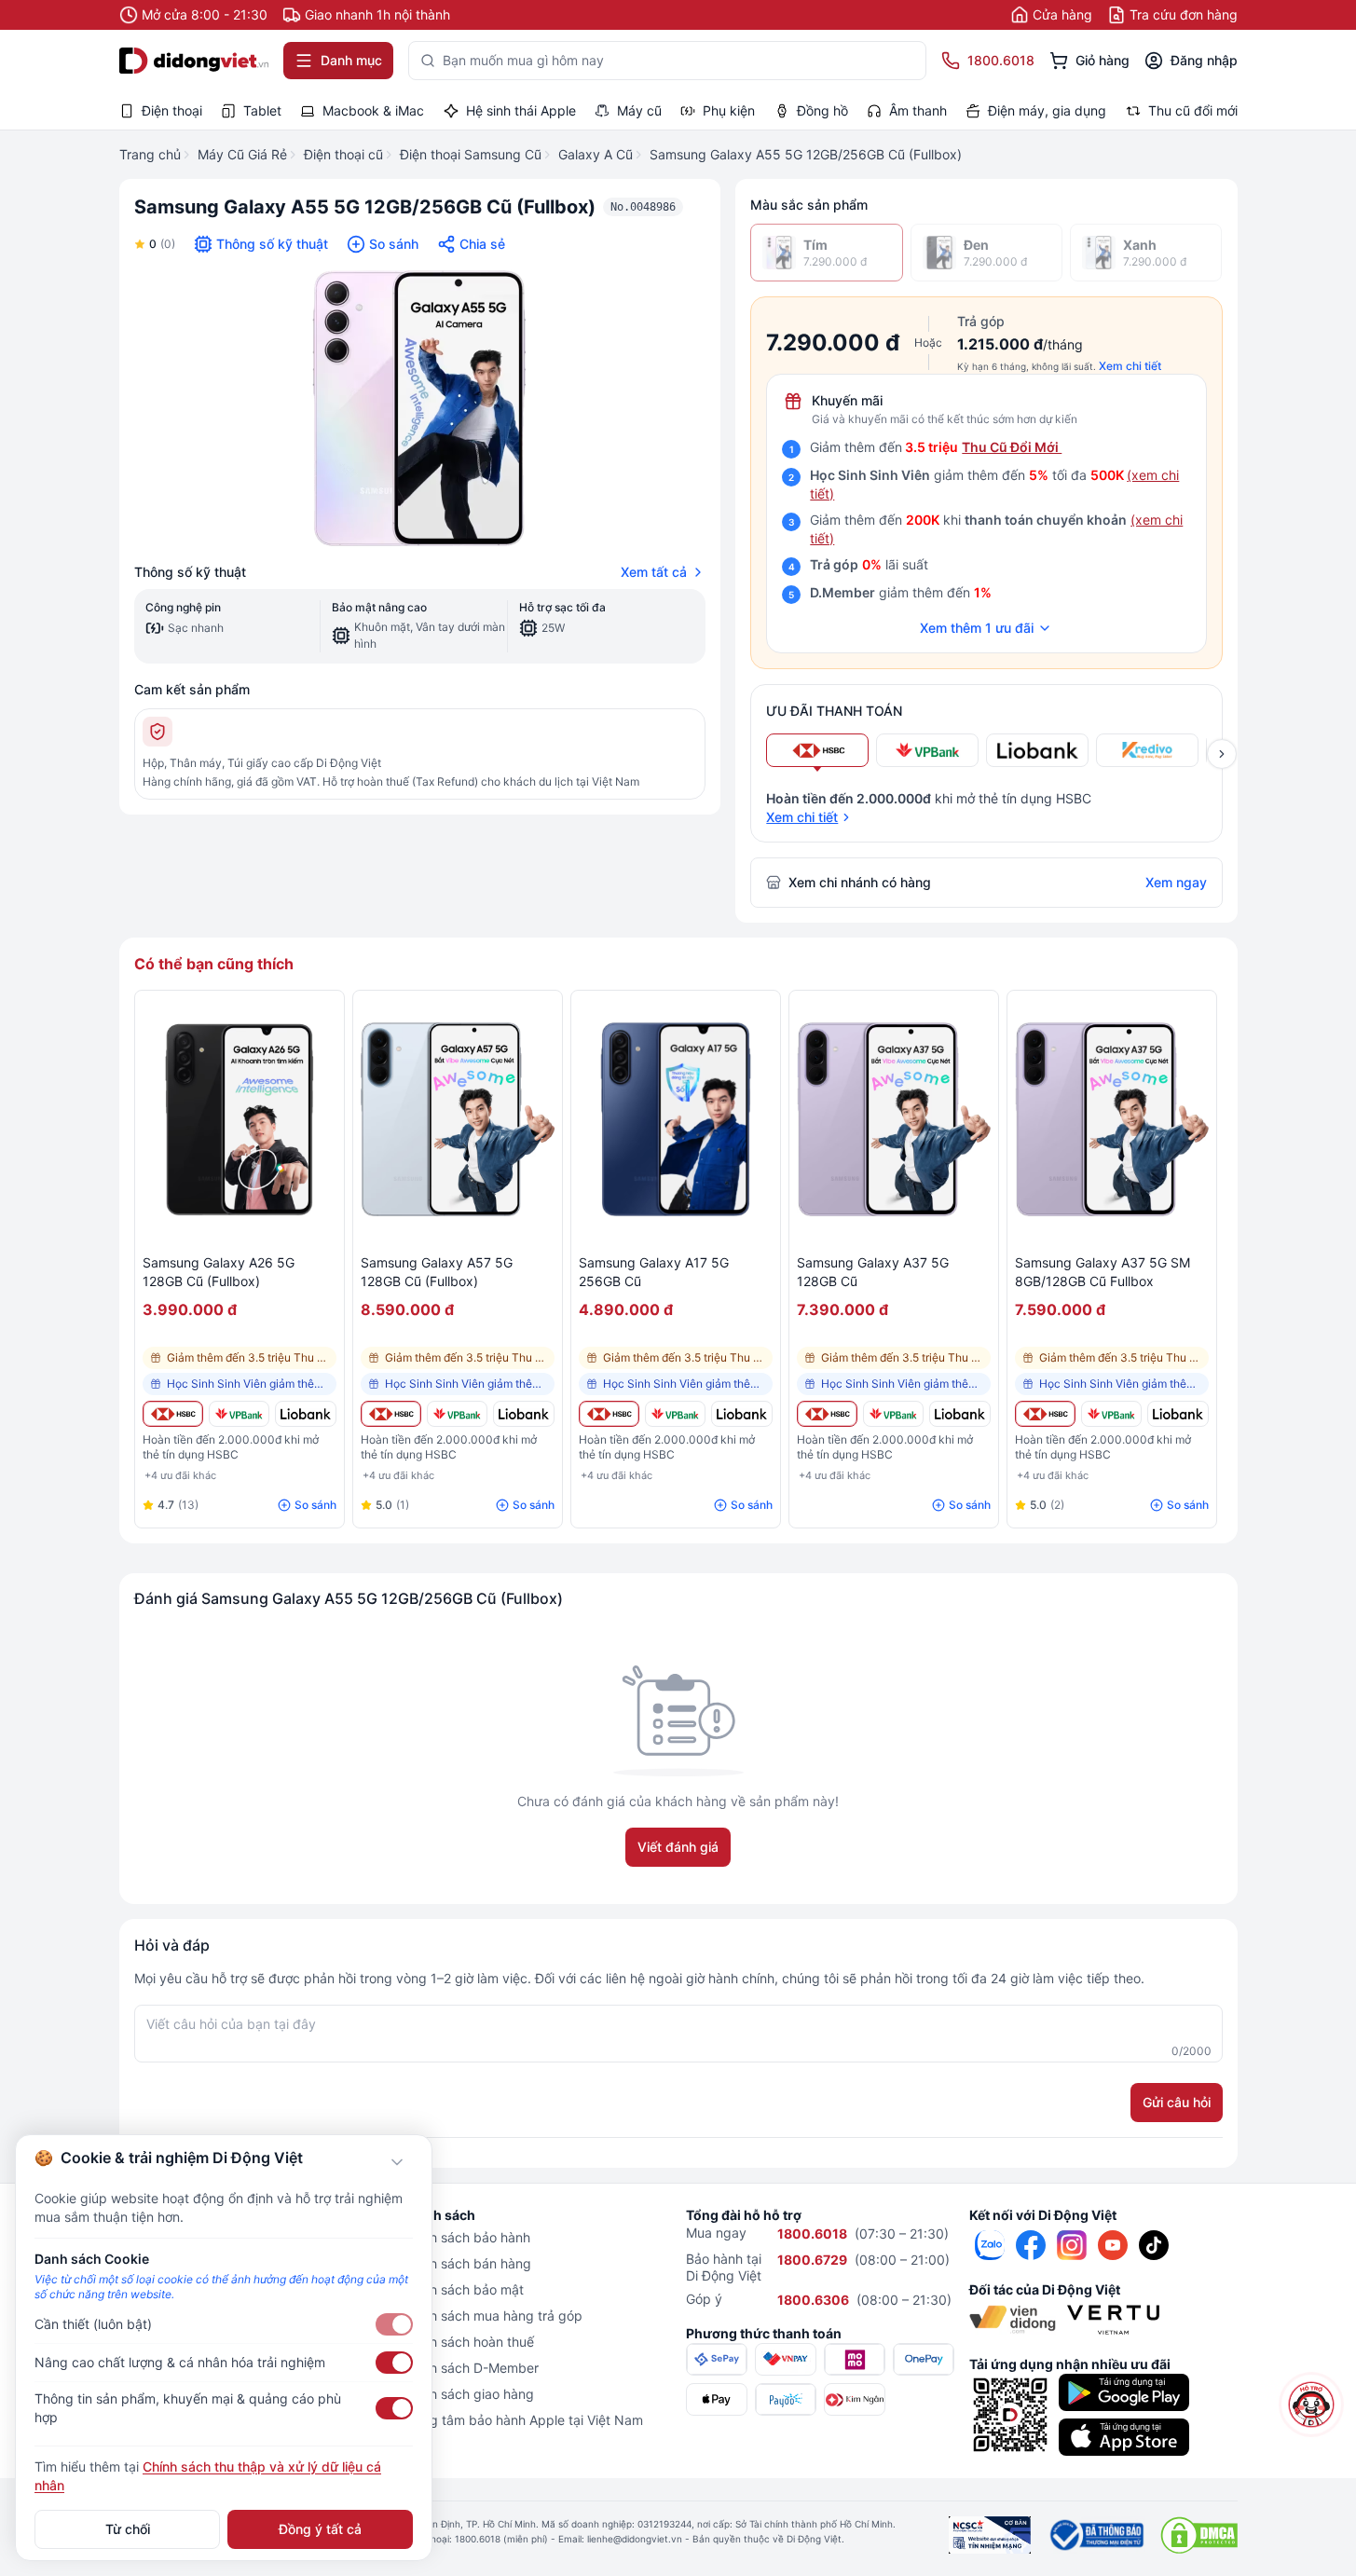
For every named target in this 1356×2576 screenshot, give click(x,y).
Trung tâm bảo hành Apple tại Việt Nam (523, 2420)
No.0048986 (643, 207)
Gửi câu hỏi (1177, 2102)
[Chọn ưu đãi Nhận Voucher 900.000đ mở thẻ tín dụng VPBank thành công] (927, 750)
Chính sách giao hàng (468, 2394)
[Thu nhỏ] (397, 2162)
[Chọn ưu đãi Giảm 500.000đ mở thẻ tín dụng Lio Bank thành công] (1037, 750)
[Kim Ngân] (855, 2399)
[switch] (394, 2324)
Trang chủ (150, 154)
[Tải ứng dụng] (1124, 2392)
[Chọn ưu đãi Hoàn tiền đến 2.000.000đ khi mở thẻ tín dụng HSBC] (817, 750)
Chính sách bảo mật (463, 2289)
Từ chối (128, 2529)
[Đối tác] (1013, 2320)
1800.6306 (813, 2300)
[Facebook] (1031, 2245)
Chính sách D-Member (471, 2368)
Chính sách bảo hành (466, 2237)
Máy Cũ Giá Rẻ (242, 154)
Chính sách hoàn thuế (468, 2342)
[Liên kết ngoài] (990, 2245)
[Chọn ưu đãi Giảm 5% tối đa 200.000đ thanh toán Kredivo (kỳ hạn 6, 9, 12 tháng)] (1147, 750)
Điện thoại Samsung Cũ (471, 154)
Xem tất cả (654, 572)
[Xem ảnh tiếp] (1222, 754)
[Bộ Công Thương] (1096, 2535)
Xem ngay (1176, 882)
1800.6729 (812, 2260)
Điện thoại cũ (343, 154)
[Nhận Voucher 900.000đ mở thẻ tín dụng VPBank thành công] (239, 1414)
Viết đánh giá (678, 1847)
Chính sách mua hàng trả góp (493, 2316)
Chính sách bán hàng (467, 2263)
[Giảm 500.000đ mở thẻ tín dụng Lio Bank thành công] (305, 1414)
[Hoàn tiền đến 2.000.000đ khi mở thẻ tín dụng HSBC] (173, 1414)
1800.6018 (812, 2233)
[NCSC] (990, 2535)
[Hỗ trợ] (1312, 2405)
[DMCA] (1199, 2535)
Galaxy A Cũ (596, 154)
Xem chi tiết (1130, 366)
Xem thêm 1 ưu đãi (977, 628)
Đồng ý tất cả (320, 2529)
